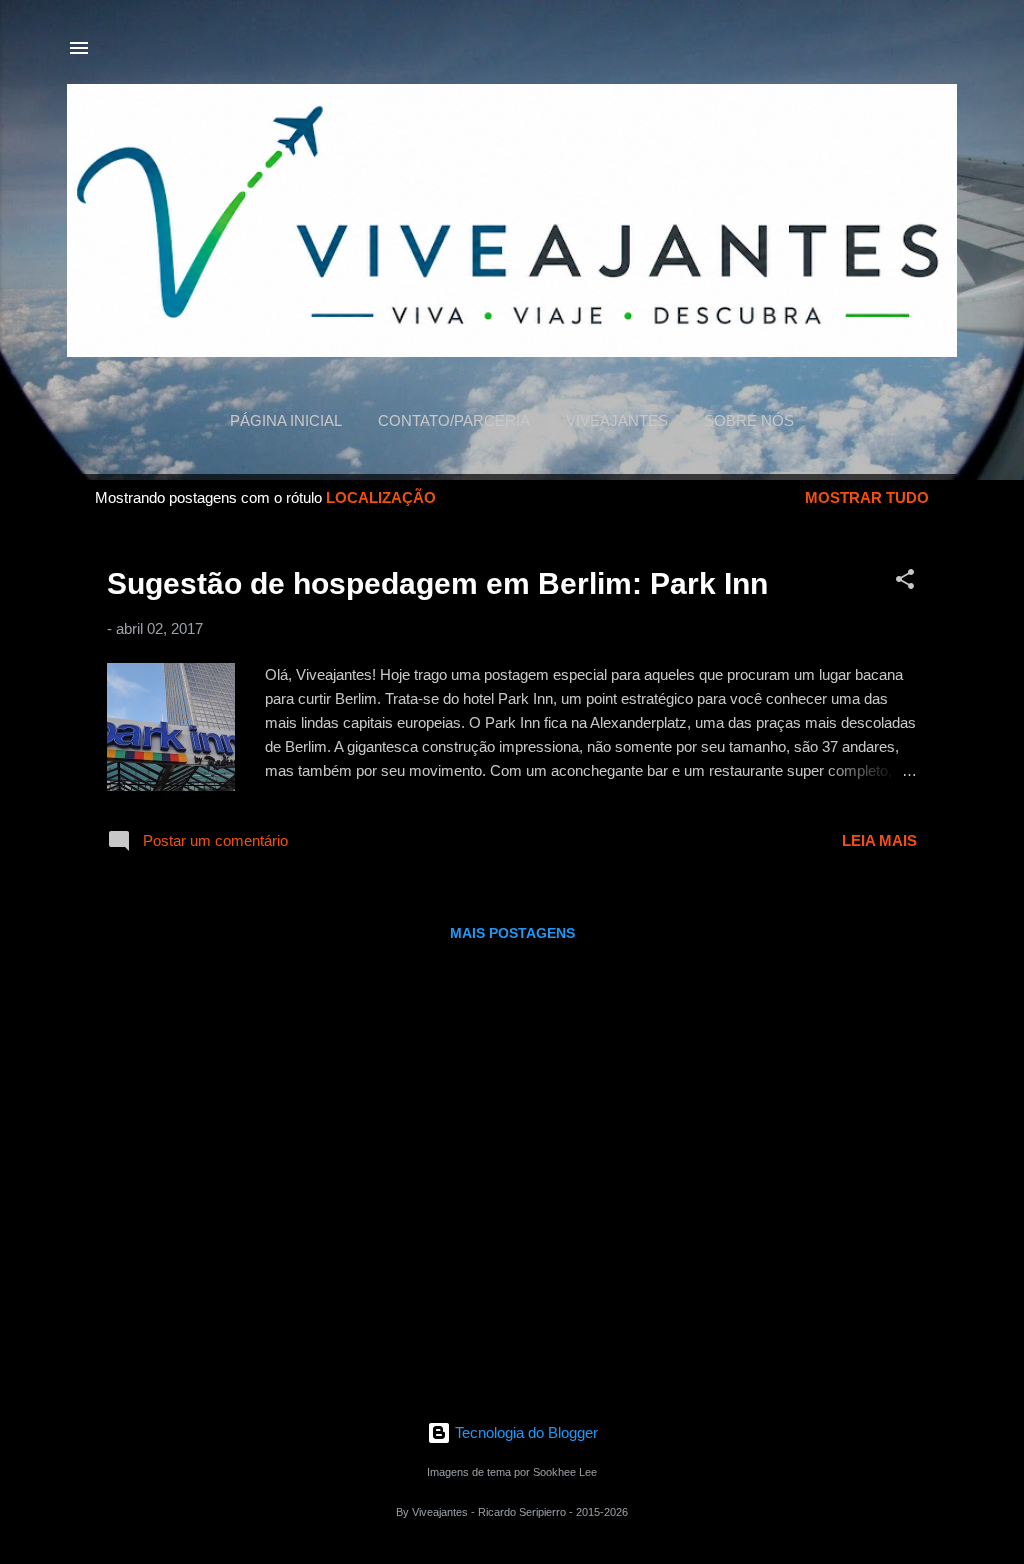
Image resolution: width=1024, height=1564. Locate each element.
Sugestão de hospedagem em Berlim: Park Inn (437, 583)
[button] (905, 582)
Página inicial (286, 420)
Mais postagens (512, 933)
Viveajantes (617, 420)
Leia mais (879, 840)
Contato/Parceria (454, 420)
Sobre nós (749, 420)
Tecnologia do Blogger (524, 1432)
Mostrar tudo (867, 497)
